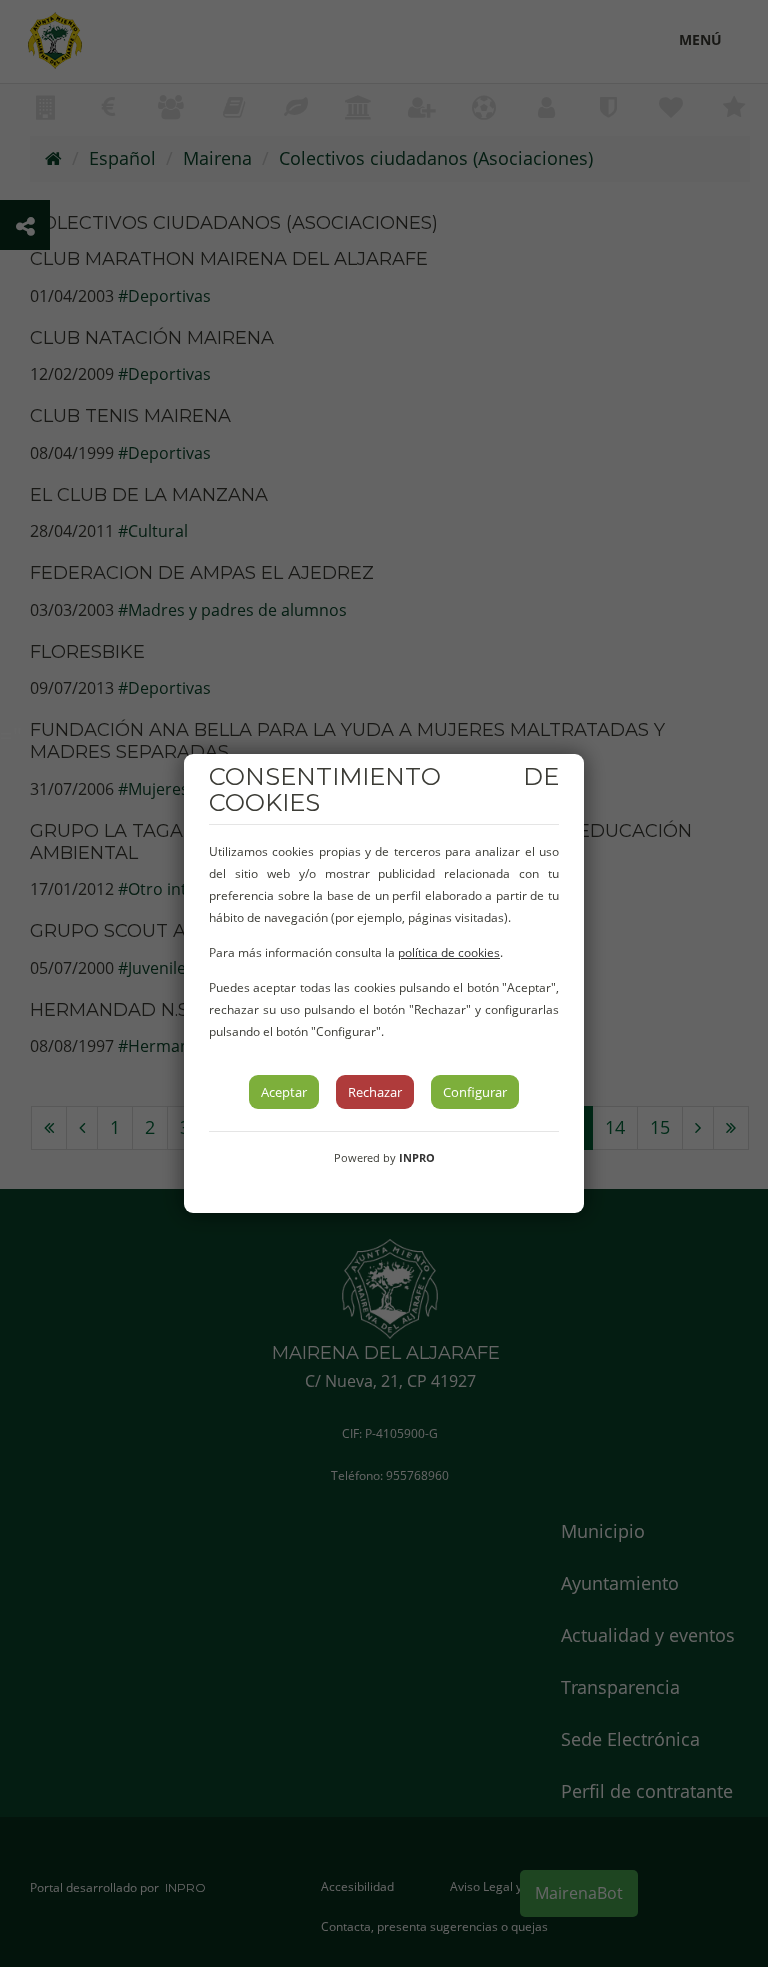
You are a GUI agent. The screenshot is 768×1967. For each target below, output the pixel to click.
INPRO (417, 1157)
